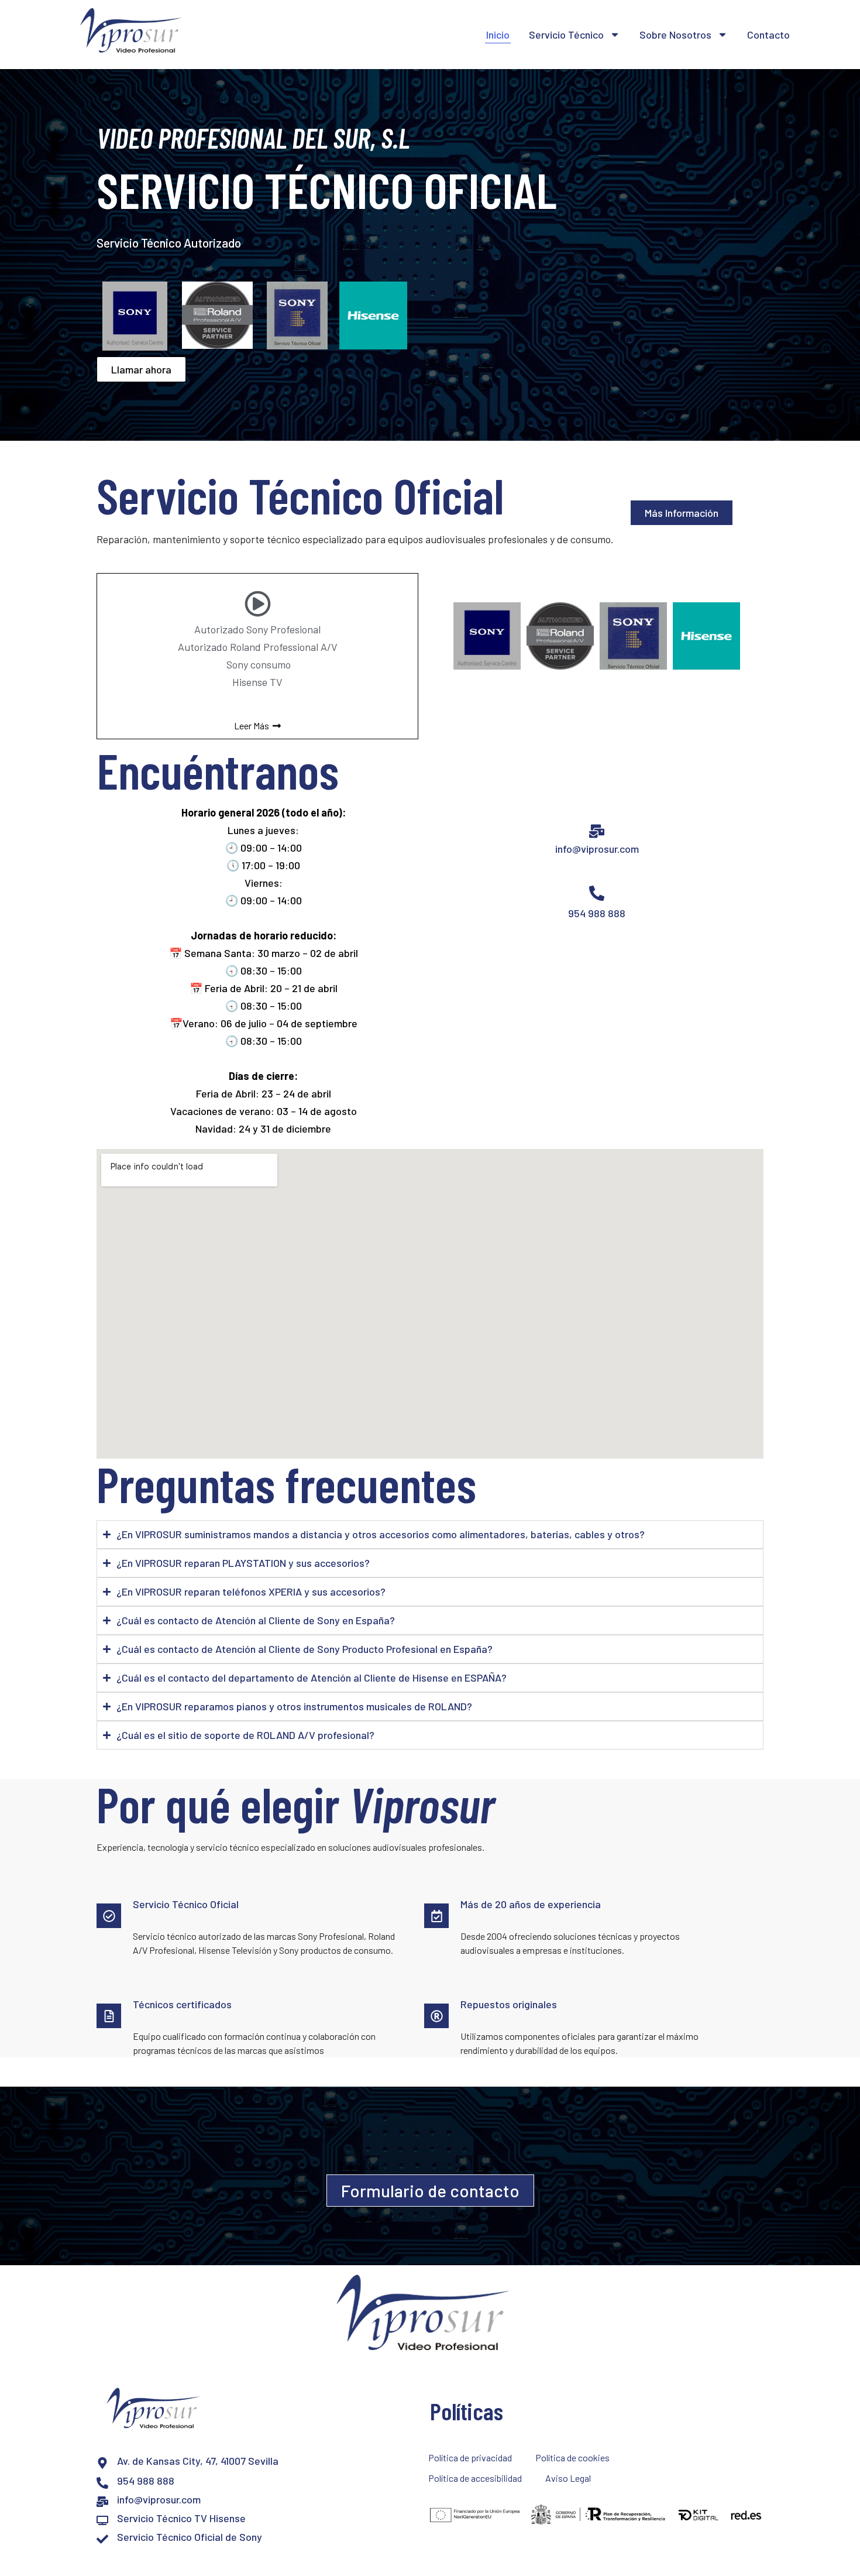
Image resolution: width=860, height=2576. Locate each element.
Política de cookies (572, 2457)
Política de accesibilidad (475, 2478)
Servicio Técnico (566, 35)
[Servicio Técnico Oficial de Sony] (102, 2539)
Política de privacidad (470, 2457)
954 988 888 (597, 913)
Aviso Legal (568, 2478)
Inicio (498, 35)
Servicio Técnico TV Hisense (181, 2518)
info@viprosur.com (597, 849)
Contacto (768, 35)
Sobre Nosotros (675, 35)
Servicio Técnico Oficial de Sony (190, 2537)
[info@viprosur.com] (102, 2502)
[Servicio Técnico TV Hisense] (102, 2520)
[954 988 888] (102, 2483)
